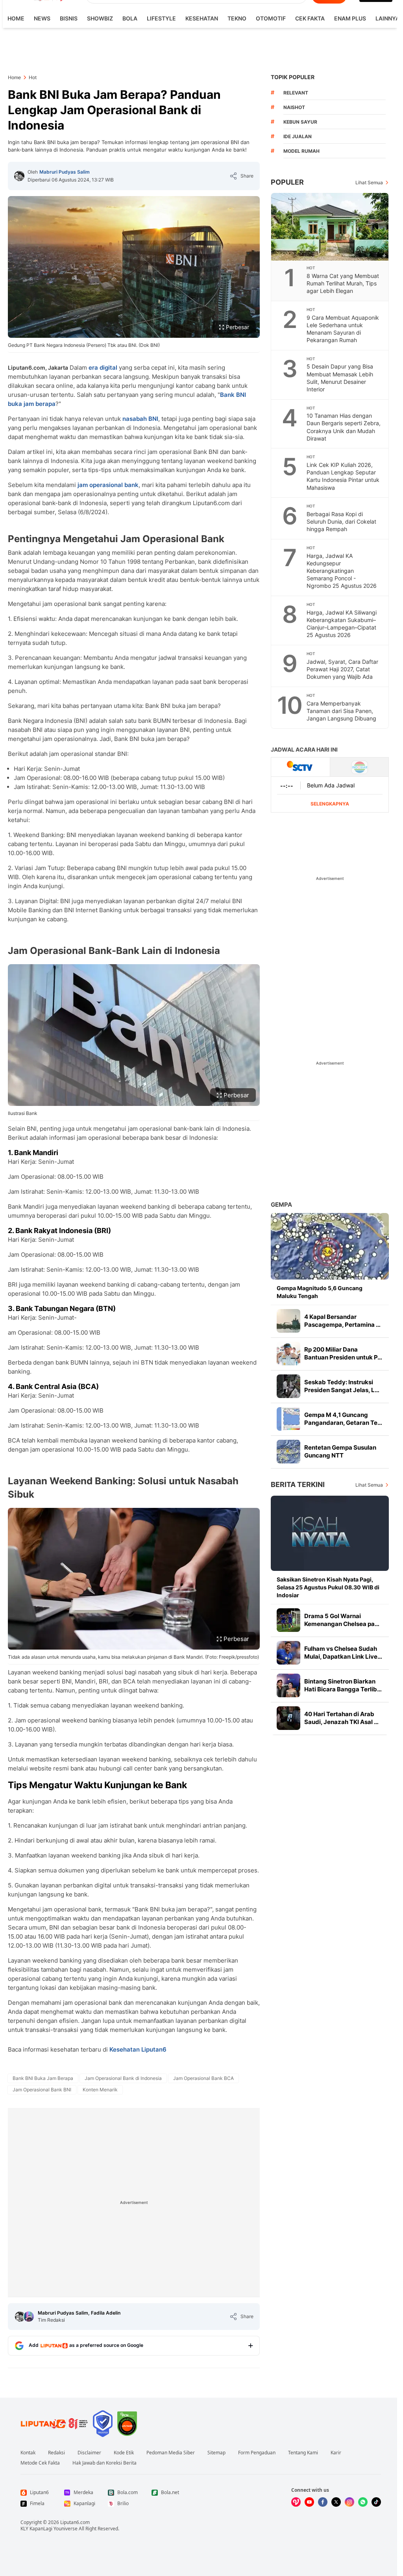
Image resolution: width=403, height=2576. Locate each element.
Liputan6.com (75, 2522)
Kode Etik (124, 2453)
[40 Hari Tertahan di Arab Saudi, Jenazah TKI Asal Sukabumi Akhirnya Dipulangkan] (288, 1718)
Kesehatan (202, 18)
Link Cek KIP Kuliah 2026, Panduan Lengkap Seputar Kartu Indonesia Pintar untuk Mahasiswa (343, 476)
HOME (16, 18)
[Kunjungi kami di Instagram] (349, 2502)
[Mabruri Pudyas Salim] (19, 176)
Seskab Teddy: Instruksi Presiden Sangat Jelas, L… (342, 1386)
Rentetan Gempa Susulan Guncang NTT (340, 1451)
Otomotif (271, 18)
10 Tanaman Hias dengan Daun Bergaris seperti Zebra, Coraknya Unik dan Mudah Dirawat (344, 427)
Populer (287, 182)
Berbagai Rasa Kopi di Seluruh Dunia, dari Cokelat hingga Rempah (341, 521)
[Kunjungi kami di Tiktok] (376, 2502)
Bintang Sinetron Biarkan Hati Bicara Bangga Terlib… (343, 1685)
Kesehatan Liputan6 (138, 2049)
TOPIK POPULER (293, 77)
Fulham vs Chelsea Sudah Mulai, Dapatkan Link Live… (343, 1653)
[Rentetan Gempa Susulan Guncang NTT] (288, 1452)
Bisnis (69, 18)
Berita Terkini (298, 1484)
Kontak (28, 2453)
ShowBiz (100, 18)
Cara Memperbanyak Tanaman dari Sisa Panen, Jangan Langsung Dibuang (341, 711)
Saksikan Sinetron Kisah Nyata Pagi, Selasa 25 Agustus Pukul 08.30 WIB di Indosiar (328, 1587)
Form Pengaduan (257, 2453)
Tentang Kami (303, 2453)
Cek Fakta (310, 18)
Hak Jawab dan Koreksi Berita (104, 2463)
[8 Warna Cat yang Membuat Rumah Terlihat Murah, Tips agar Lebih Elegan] (330, 227)
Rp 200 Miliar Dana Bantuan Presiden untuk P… (343, 1353)
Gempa (281, 1205)
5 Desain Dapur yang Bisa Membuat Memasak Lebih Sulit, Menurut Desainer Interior (340, 378)
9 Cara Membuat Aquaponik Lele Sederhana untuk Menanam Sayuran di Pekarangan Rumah (343, 329)
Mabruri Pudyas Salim (65, 172)
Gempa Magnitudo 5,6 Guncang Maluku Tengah (320, 1292)
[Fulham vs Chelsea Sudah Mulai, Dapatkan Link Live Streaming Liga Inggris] (288, 1653)
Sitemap (216, 2453)
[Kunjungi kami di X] (336, 2502)
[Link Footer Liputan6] (54, 2424)
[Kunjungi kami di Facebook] (323, 2502)
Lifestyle (161, 18)
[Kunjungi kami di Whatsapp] (363, 2502)
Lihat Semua (369, 182)
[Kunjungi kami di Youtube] (309, 2502)
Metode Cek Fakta (40, 2463)
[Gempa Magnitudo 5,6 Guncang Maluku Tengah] (330, 1246)
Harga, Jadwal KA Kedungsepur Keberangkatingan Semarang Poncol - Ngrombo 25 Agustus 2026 (342, 571)
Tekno (237, 18)
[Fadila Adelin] (29, 2317)
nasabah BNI (140, 419)
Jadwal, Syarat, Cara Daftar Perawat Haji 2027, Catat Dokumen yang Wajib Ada (342, 669)
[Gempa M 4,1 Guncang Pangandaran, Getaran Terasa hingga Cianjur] (288, 1419)
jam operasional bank (107, 485)
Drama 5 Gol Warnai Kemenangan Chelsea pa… (342, 1620)
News (42, 18)
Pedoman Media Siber (171, 2453)
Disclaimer (89, 2453)
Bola (130, 18)
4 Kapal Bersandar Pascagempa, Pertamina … (342, 1321)
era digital (103, 368)
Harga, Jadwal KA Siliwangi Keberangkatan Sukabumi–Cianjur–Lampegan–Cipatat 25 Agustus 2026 (342, 624)
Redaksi (56, 2453)
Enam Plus (350, 18)
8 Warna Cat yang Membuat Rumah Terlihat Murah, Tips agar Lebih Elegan (343, 283)
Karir (336, 2453)
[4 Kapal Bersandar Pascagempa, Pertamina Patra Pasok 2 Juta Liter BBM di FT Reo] (288, 1321)
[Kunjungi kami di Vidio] (296, 2502)
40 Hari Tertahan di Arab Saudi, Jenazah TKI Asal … (341, 1718)
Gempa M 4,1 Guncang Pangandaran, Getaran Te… (343, 1419)
